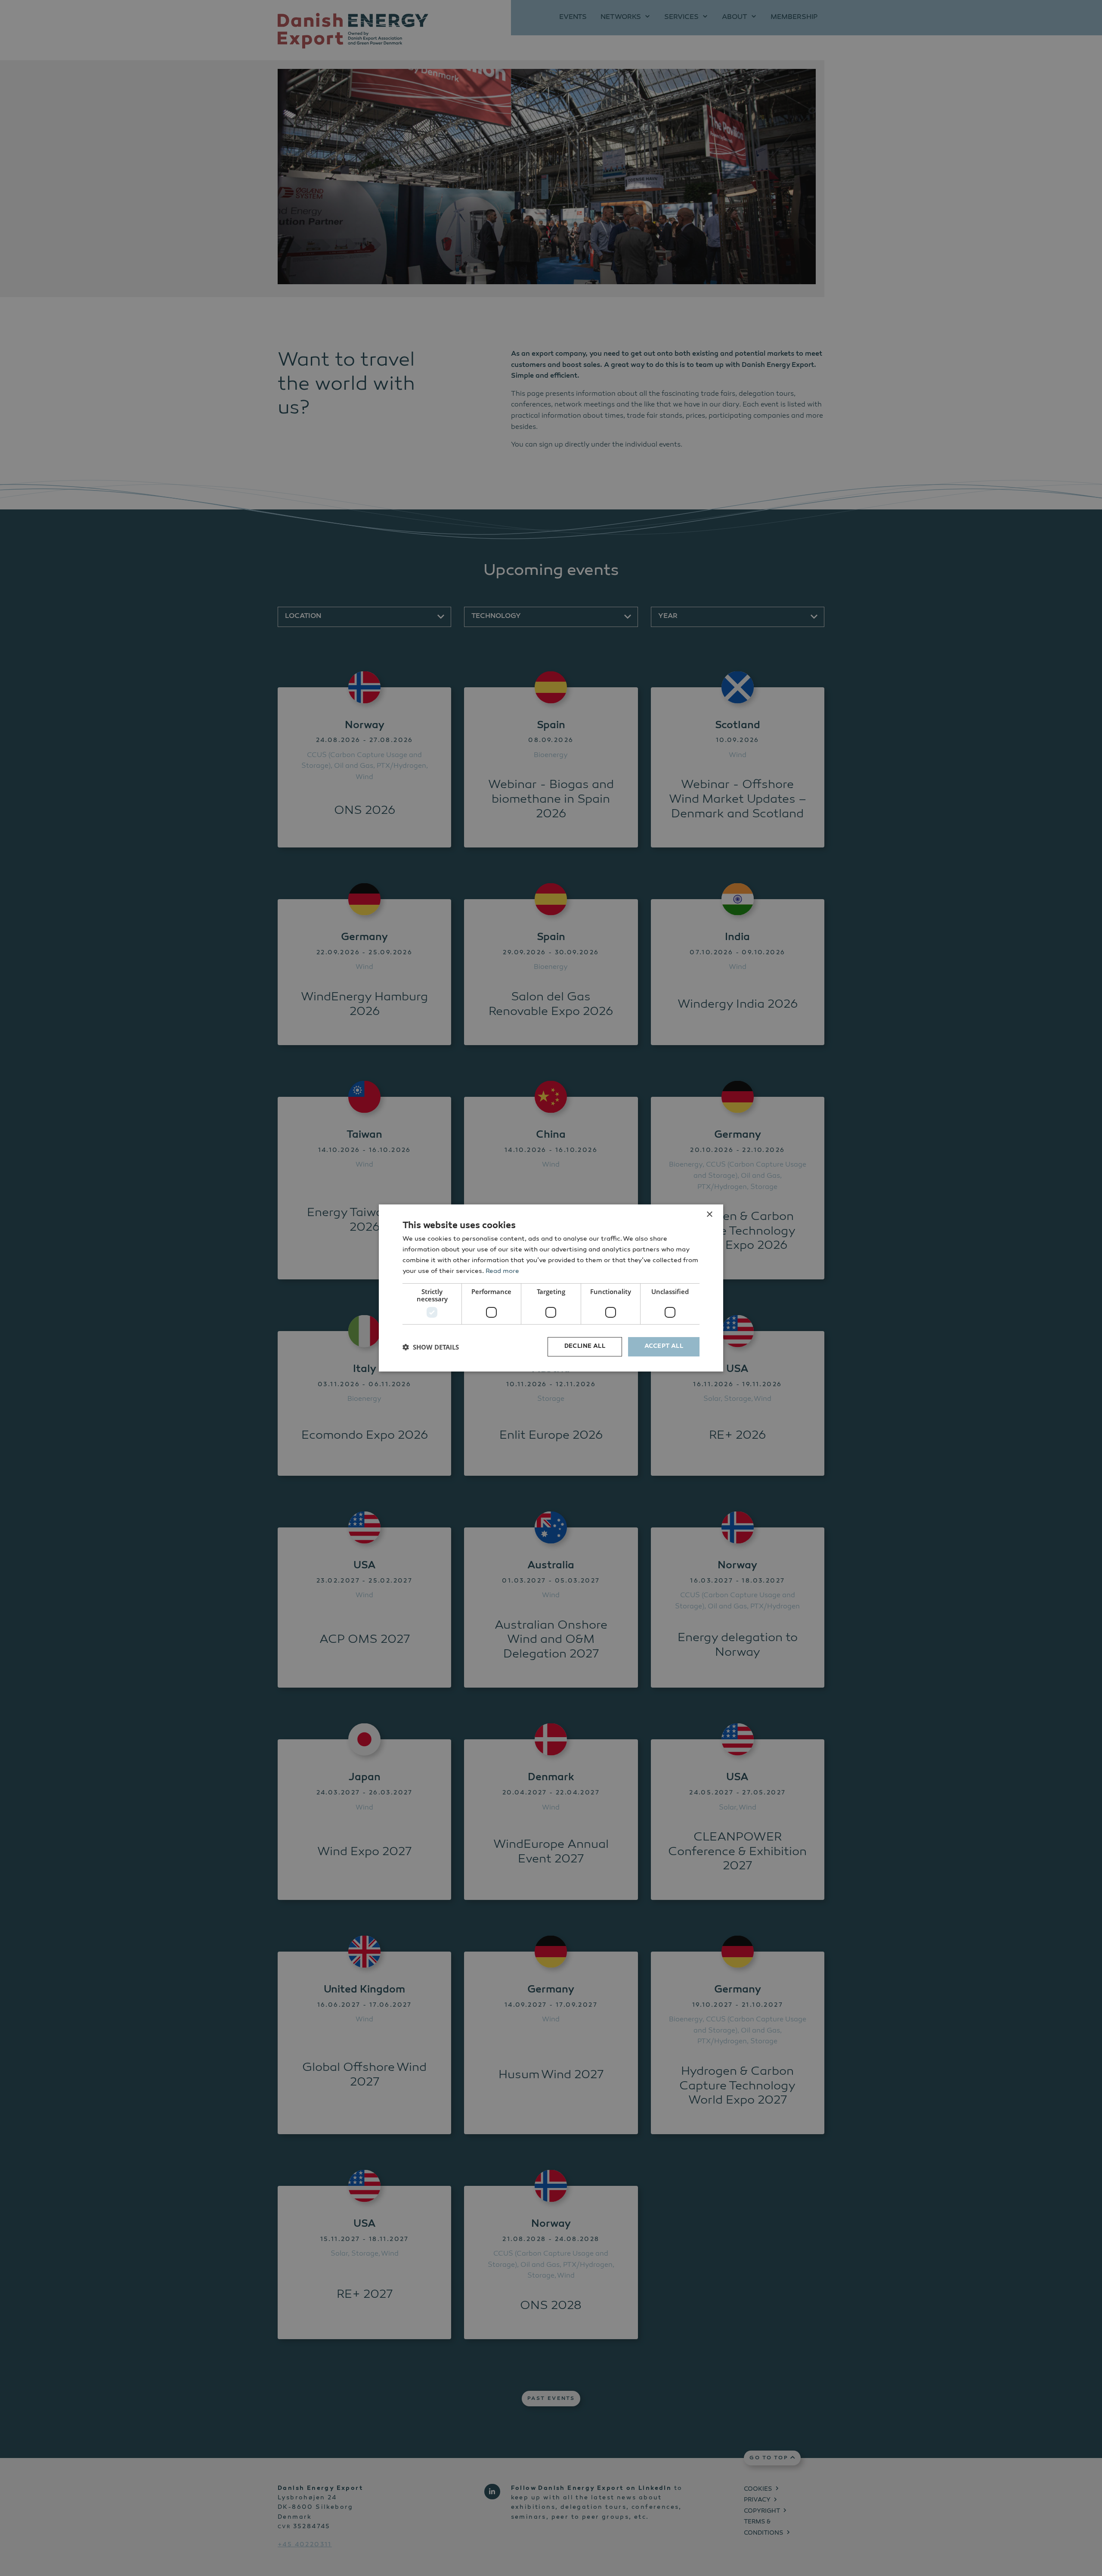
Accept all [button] (664, 1347)
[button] (431, 1347)
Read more (502, 1271)
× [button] (709, 1215)
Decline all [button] (585, 1347)
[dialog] (551, 1288)
